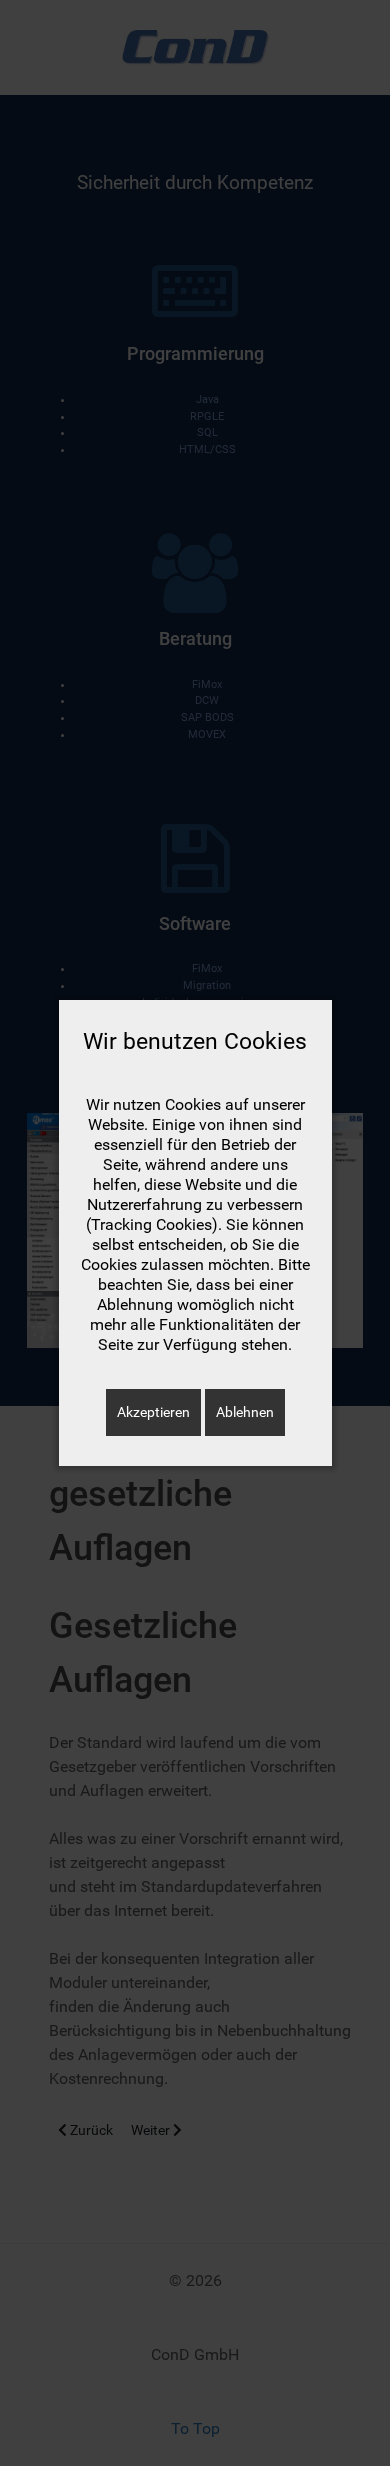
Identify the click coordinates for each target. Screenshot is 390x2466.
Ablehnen (245, 1412)
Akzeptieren (153, 1412)
